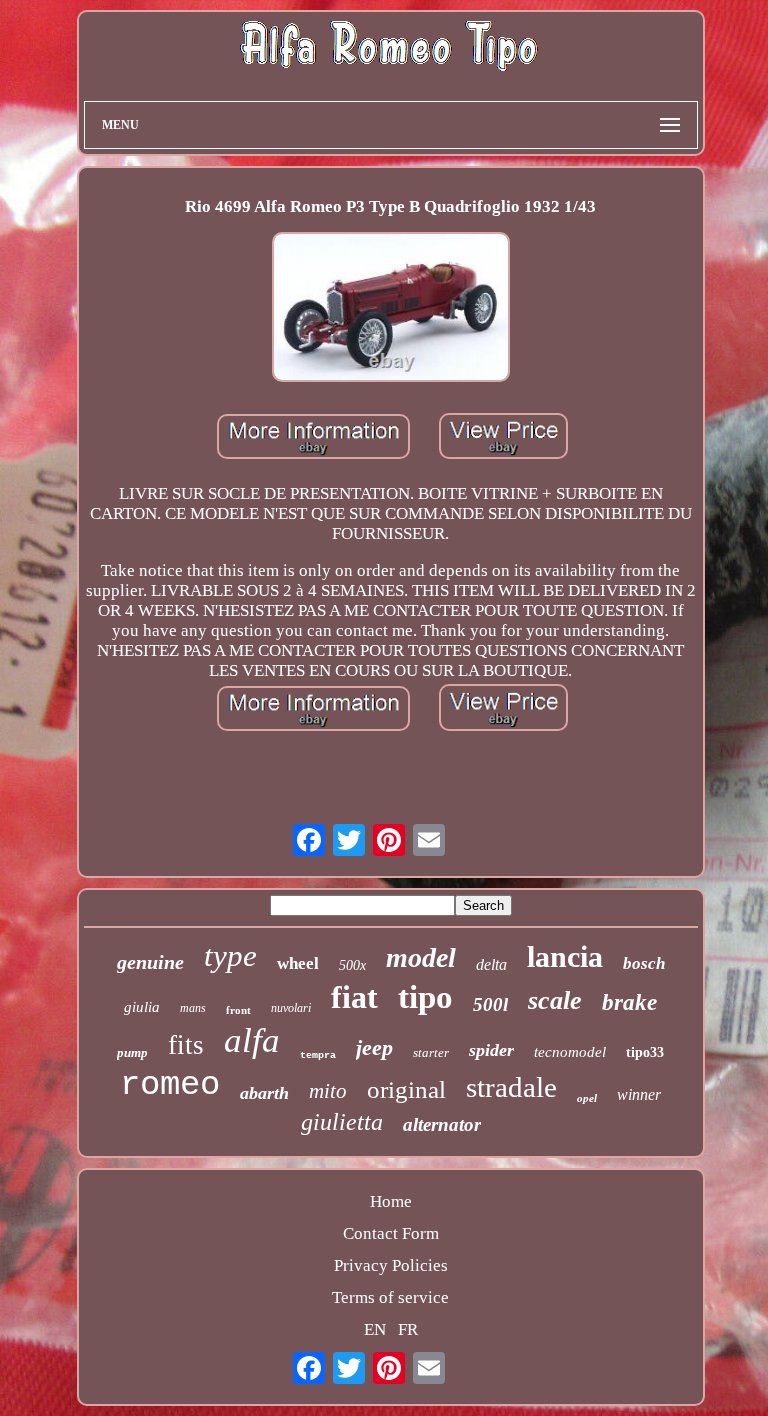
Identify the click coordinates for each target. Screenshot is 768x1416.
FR (408, 1329)
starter (431, 1052)
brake (629, 1002)
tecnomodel (570, 1052)
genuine (150, 962)
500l (490, 1004)
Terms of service (390, 1297)
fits (186, 1045)
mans (193, 1008)
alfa (252, 1040)
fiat (354, 997)
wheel (298, 963)
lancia (565, 956)
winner (639, 1094)
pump (132, 1052)
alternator (442, 1124)
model (421, 957)
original (406, 1089)
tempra (318, 1055)
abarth (264, 1093)
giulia (142, 1007)
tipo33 (645, 1052)
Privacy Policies (391, 1265)
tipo (425, 997)
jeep (374, 1047)
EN (375, 1329)
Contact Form (391, 1233)
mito (328, 1091)
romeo (170, 1085)
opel (587, 1098)
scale (555, 1000)
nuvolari (291, 1008)
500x (352, 965)
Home (391, 1201)
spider (491, 1050)
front (238, 1010)
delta (491, 964)
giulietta (342, 1122)
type (230, 955)
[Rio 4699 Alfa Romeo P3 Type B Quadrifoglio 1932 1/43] (391, 309)
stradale (511, 1087)
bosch (644, 963)
